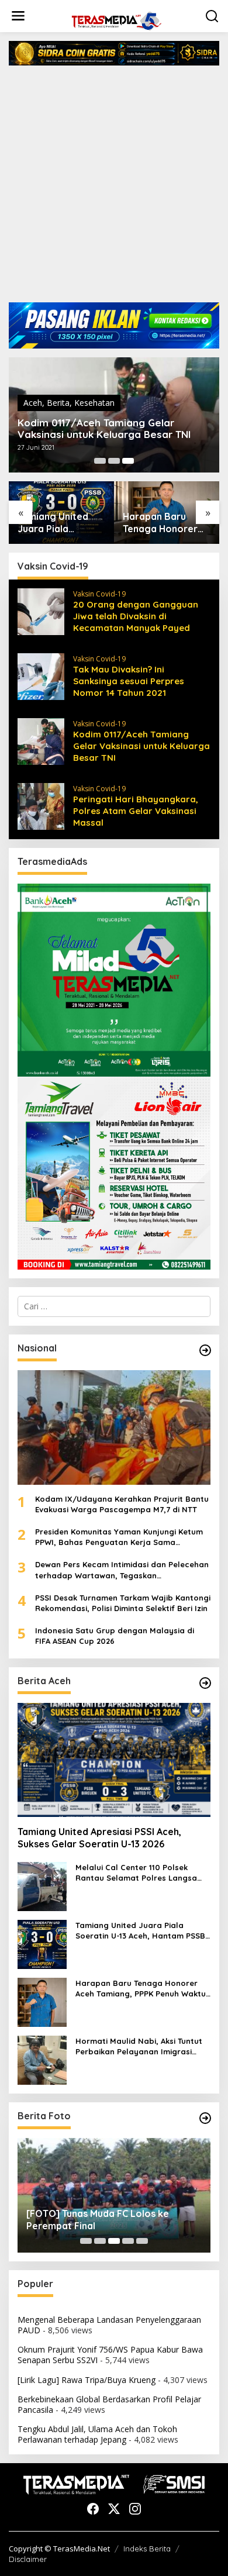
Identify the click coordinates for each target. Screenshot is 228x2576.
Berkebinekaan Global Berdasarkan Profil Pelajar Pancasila (109, 2404)
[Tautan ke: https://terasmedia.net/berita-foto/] (205, 2118)
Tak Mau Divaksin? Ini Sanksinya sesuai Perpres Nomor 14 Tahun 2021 (129, 681)
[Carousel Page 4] (128, 2241)
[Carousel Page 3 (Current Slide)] (128, 461)
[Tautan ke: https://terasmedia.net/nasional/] (205, 1350)
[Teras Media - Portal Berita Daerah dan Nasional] (116, 20)
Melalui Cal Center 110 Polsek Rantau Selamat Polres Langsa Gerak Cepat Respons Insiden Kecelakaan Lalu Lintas (136, 1873)
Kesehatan (94, 403)
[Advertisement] (114, 188)
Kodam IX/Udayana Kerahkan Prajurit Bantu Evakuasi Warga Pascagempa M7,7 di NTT (122, 1504)
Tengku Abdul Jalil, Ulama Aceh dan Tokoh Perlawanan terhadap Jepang (97, 2434)
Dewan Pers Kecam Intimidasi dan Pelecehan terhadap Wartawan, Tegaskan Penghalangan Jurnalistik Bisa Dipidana (122, 1570)
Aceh (33, 403)
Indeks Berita (147, 2549)
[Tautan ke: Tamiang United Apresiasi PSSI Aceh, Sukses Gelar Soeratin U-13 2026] (114, 1760)
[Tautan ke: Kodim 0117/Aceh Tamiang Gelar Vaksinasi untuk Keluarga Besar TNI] (41, 740)
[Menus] (18, 16)
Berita (58, 403)
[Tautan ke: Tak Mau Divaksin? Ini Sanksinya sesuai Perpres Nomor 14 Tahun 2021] (41, 675)
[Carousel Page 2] (114, 461)
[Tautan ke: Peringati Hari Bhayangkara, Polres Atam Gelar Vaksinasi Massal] (41, 805)
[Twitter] (114, 2509)
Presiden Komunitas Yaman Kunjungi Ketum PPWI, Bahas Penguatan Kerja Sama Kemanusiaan (119, 1537)
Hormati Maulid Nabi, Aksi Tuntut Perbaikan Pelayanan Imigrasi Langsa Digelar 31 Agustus (139, 2046)
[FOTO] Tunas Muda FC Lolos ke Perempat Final (98, 2220)
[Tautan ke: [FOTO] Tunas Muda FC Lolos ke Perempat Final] (114, 2195)
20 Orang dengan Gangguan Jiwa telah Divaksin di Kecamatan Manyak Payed (136, 616)
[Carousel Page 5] (142, 2241)
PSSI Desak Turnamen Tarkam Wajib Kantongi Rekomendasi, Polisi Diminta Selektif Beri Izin (123, 1603)
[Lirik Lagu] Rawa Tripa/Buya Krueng (87, 2380)
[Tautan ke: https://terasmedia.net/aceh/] (205, 1683)
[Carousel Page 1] (100, 461)
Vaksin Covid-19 (99, 594)
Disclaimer (28, 2559)
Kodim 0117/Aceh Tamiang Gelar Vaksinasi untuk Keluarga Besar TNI (104, 429)
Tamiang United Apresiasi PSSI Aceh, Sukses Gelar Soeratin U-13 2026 (99, 1838)
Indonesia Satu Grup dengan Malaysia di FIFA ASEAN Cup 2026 (115, 1636)
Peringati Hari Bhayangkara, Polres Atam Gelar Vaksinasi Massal (136, 811)
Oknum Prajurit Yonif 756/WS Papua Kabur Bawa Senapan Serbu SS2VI (110, 2355)
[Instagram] (135, 2509)
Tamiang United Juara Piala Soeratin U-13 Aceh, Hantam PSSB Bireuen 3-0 (61, 523)
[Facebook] (93, 2509)
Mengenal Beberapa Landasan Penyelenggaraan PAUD (109, 2325)
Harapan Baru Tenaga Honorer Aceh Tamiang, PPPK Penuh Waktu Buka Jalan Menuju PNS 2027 (166, 523)
